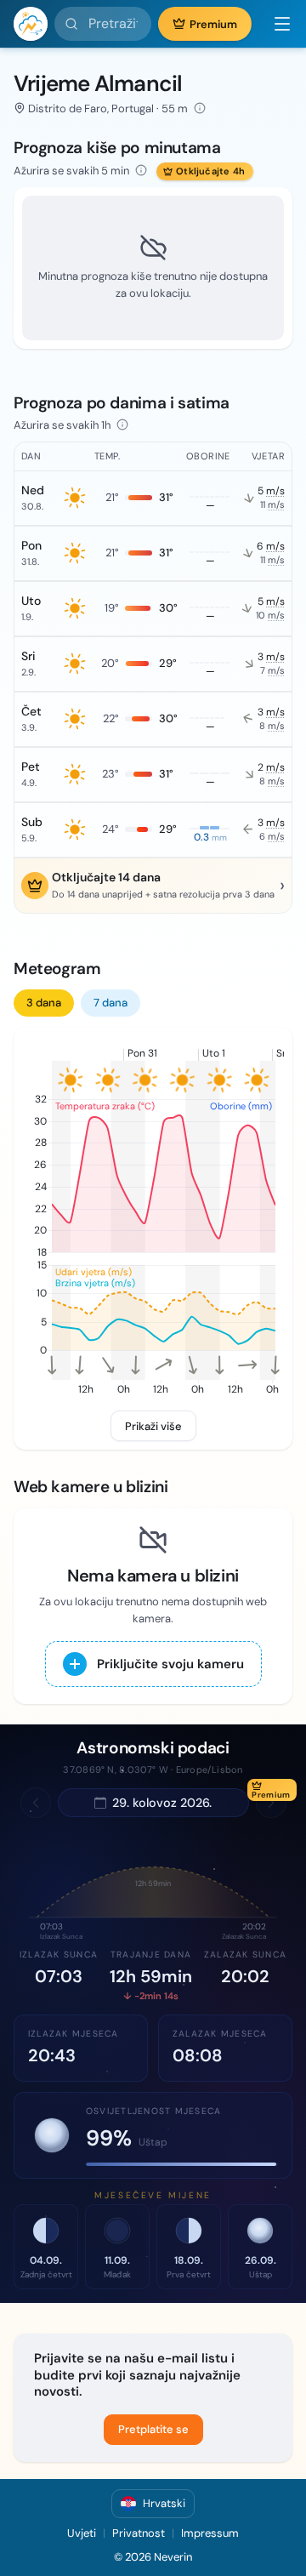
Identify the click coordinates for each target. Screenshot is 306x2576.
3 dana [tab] (44, 1003)
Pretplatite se (153, 2429)
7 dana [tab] (110, 1003)
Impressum (210, 2533)
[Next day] (271, 1803)
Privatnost (139, 2533)
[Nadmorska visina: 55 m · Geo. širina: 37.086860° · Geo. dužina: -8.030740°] (200, 108)
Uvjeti (82, 2533)
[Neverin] (31, 24)
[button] (275, 24)
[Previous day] (36, 1803)
